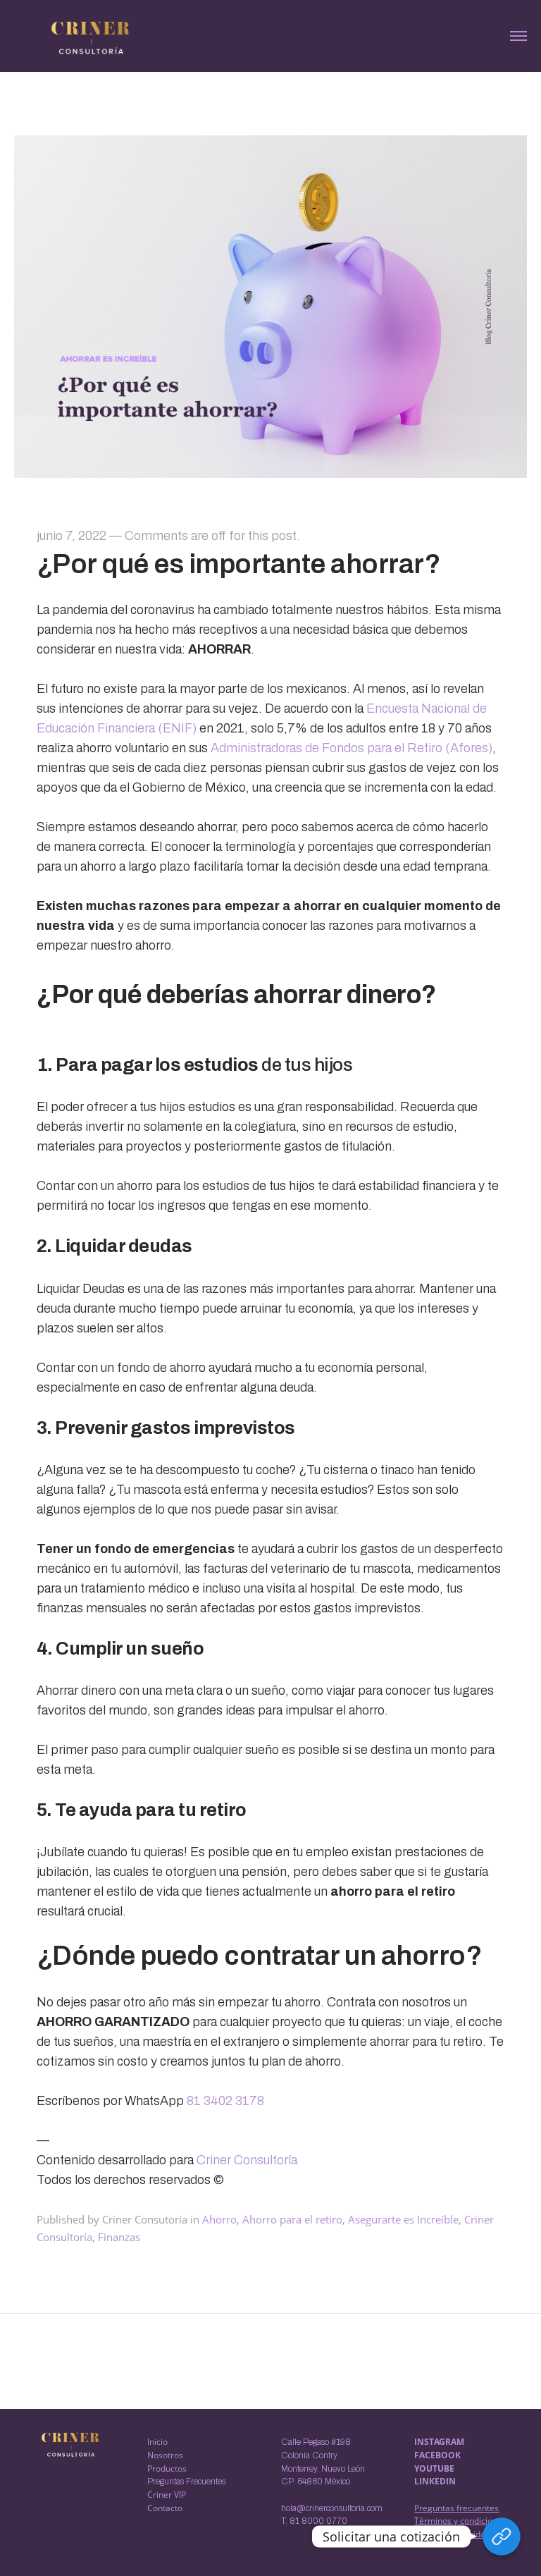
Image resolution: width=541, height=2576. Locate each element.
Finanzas (119, 2237)
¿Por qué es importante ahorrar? (239, 564)
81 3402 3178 (225, 2101)
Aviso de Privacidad (452, 2534)
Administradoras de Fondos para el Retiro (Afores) (352, 748)
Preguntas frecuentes (456, 2508)
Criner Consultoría (247, 2160)
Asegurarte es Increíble (403, 2219)
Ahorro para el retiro (292, 2219)
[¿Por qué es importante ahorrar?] (270, 473)
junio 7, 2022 (71, 536)
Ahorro (219, 2219)
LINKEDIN (435, 2481)
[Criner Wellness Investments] (91, 37)
